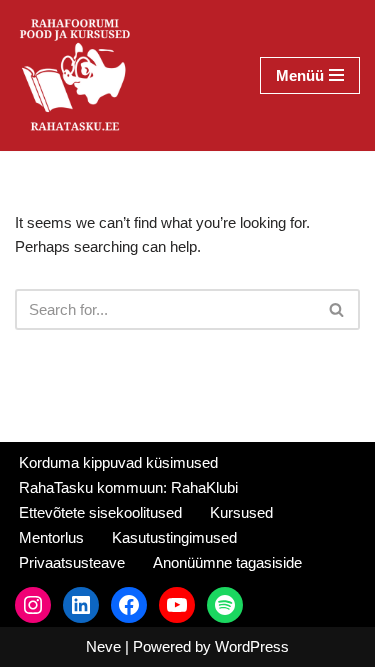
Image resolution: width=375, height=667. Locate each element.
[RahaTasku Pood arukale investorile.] (75, 75)
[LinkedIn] (81, 605)
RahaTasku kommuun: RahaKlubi (128, 487)
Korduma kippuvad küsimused (118, 462)
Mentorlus (51, 537)
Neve (103, 646)
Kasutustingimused (174, 537)
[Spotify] (225, 605)
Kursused (241, 512)
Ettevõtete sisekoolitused (100, 512)
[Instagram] (33, 605)
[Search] (337, 309)
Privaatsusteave (72, 562)
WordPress (252, 646)
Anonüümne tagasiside (227, 562)
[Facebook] (129, 605)
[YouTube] (177, 605)
